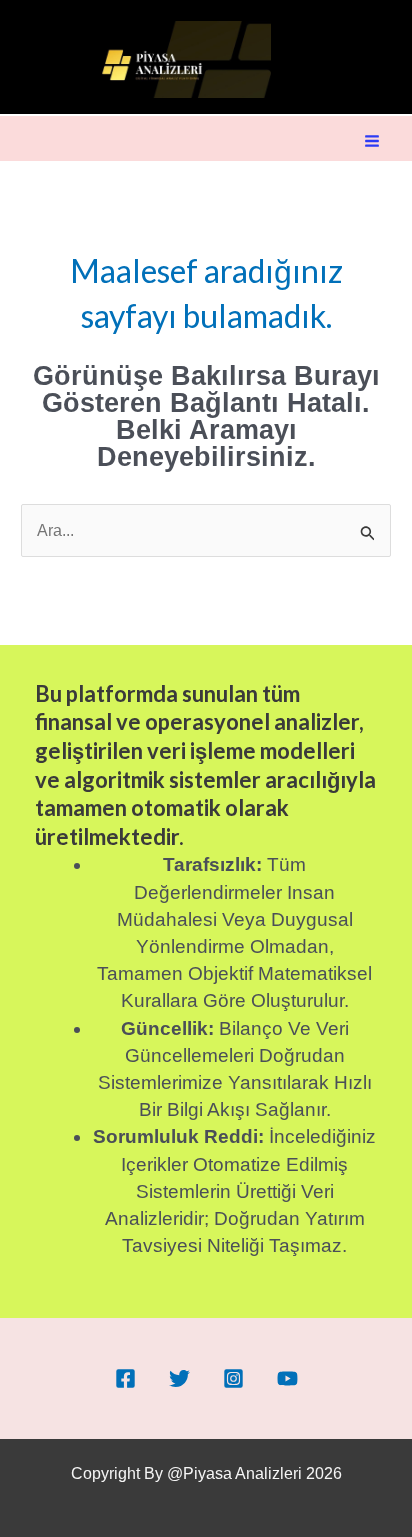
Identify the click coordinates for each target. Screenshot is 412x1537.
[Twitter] (179, 1378)
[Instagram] (233, 1378)
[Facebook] (125, 1378)
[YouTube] (287, 1378)
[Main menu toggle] (372, 141)
